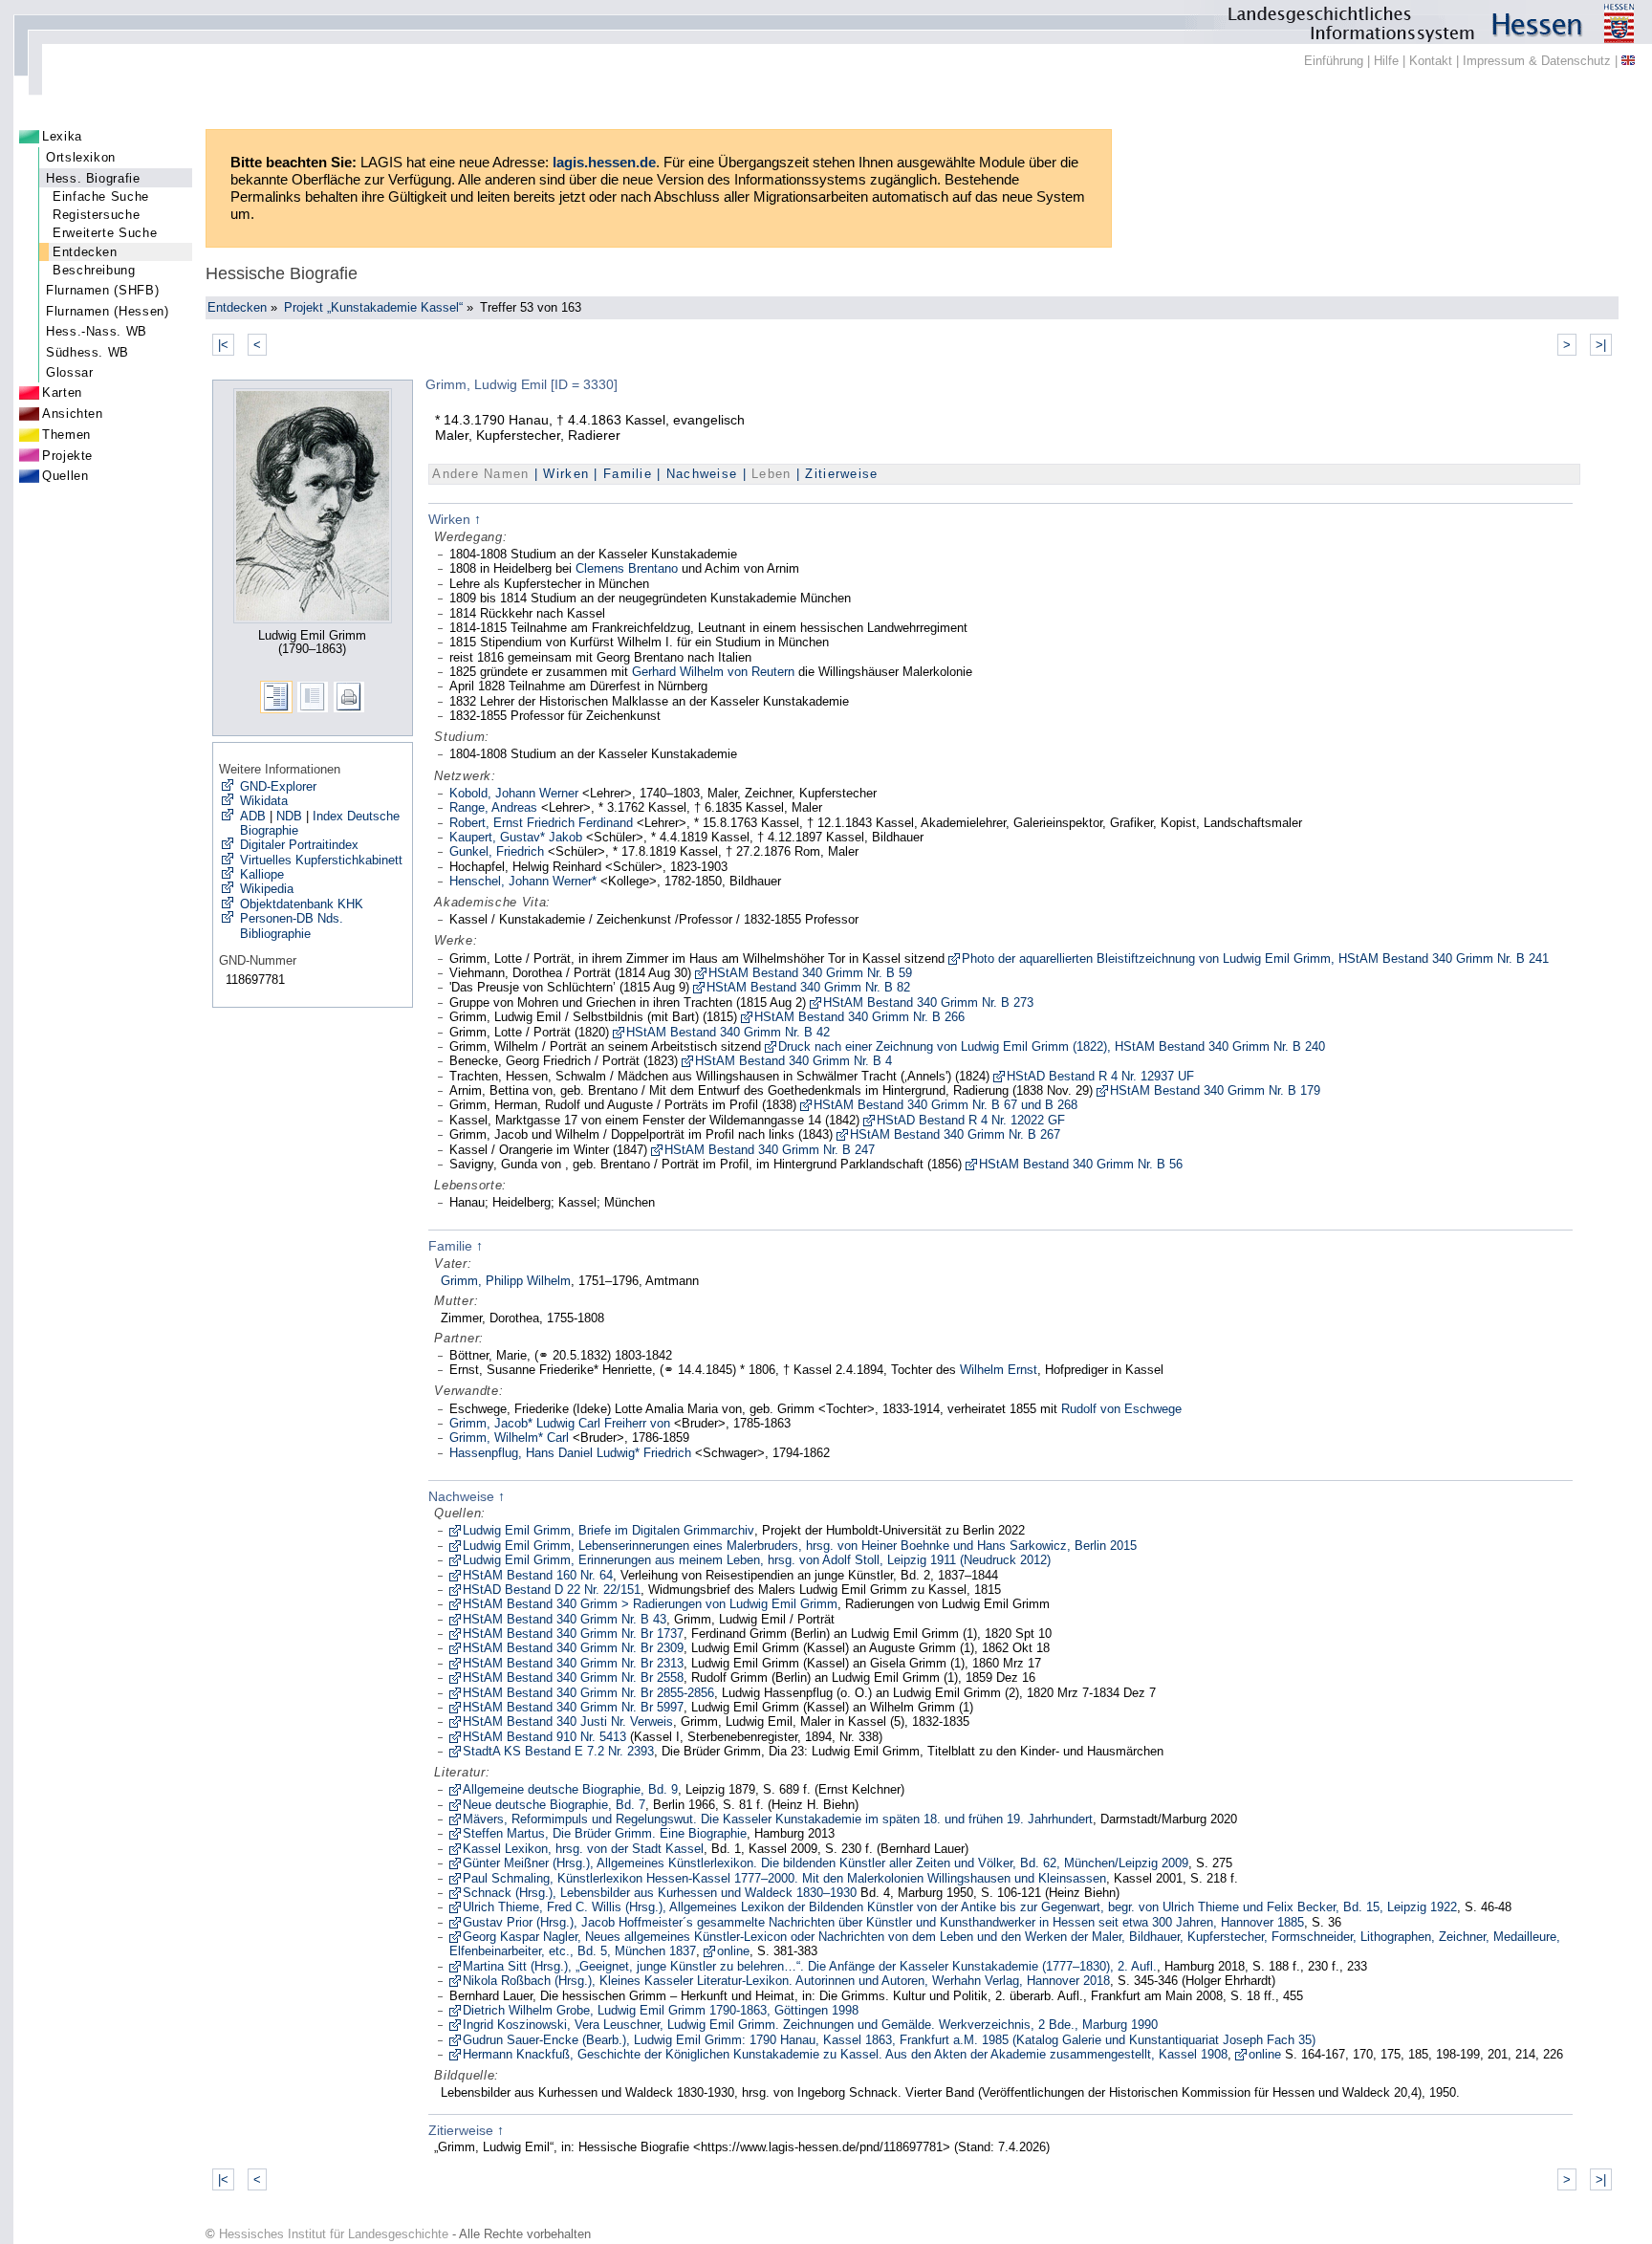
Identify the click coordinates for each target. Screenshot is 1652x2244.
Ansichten (73, 414)
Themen (66, 435)
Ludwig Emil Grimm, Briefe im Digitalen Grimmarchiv (609, 1530)
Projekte (67, 456)
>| (1601, 345)
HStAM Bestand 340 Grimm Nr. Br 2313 (573, 1663)
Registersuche (96, 215)
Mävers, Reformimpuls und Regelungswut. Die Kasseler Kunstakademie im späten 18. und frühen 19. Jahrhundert (778, 1819)
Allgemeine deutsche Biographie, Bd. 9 (570, 1789)
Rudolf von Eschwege (1121, 1409)
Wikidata (264, 801)
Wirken (566, 474)
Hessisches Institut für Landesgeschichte (334, 2234)
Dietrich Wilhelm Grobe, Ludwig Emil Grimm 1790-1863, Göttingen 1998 (661, 2010)
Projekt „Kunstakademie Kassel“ (373, 307)
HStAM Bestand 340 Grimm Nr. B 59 (810, 973)
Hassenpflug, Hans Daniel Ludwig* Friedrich (570, 1453)
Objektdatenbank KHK (302, 904)
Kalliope (262, 874)
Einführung (1334, 61)
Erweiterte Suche (105, 233)
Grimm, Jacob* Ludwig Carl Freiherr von (560, 1423)
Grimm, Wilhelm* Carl (509, 1438)
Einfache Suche (101, 196)
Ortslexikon (81, 157)
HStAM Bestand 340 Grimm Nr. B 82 (808, 987)
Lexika (62, 136)
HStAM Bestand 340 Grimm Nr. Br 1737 (573, 1634)
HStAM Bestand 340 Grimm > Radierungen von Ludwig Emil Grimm (650, 1604)
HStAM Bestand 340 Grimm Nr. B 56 (1081, 1164)
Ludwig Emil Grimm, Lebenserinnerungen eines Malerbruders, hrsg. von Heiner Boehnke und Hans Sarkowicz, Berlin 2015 (800, 1546)
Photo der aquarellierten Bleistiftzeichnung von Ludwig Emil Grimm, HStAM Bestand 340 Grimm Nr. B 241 (1255, 959)
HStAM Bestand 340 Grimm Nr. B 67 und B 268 (946, 1105)
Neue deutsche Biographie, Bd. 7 (554, 1805)
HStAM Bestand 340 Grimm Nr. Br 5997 (573, 1707)
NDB (289, 816)
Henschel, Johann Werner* (523, 881)
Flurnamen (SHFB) (102, 290)
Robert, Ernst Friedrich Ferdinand (541, 823)
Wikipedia (267, 889)
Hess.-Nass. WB (97, 331)
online (733, 1951)
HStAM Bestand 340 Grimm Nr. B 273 (928, 1002)
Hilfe (1386, 61)
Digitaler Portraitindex (299, 845)
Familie (628, 474)
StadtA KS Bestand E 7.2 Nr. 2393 (558, 1751)
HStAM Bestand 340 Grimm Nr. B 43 (565, 1619)
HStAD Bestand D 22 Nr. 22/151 (552, 1590)
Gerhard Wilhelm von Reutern (713, 672)
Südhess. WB (87, 352)
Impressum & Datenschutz (1537, 61)
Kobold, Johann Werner (514, 793)
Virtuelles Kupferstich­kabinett (321, 860)
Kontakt (1431, 61)
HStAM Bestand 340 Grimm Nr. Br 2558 (573, 1678)
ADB (253, 816)
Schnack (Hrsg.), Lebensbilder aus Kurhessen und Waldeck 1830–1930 (660, 1893)
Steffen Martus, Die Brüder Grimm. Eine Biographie (605, 1833)
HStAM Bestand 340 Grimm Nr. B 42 (728, 1032)
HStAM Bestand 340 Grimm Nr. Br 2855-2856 (588, 1693)
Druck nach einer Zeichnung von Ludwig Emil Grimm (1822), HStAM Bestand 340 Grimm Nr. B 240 (1052, 1046)
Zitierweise (841, 474)
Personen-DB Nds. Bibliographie (292, 926)
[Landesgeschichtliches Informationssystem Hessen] (826, 22)
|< (223, 345)
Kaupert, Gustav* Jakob (516, 837)
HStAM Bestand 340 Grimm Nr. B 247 (770, 1150)
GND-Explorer (278, 786)
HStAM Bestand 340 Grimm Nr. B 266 (859, 1017)
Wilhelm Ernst (999, 1370)
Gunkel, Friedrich (497, 851)
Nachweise (702, 474)
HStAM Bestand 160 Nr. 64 (538, 1575)
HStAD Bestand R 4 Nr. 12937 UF (1100, 1076)
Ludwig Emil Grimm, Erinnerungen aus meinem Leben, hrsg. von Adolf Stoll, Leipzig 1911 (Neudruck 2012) (757, 1560)
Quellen (65, 476)
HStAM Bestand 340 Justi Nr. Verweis (568, 1721)
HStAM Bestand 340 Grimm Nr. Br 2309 (573, 1648)
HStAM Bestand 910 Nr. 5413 (544, 1737)
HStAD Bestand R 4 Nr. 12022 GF (971, 1120)
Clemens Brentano (627, 568)
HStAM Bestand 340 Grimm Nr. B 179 (1215, 1090)
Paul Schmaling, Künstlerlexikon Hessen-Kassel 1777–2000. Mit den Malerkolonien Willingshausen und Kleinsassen (784, 1878)
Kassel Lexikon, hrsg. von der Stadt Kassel (583, 1849)
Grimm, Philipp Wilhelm (506, 1281)
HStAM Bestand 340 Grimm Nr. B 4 (793, 1061)
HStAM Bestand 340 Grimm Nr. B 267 (955, 1134)
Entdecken (85, 252)
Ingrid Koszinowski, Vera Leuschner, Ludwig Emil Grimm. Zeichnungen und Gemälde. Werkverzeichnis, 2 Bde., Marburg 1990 (810, 2025)
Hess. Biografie (93, 178)
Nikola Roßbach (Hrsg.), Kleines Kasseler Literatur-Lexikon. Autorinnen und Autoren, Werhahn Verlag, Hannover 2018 (786, 1981)
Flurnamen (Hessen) (108, 311)
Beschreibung (94, 270)
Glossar (69, 372)
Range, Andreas (493, 807)
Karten (62, 392)
